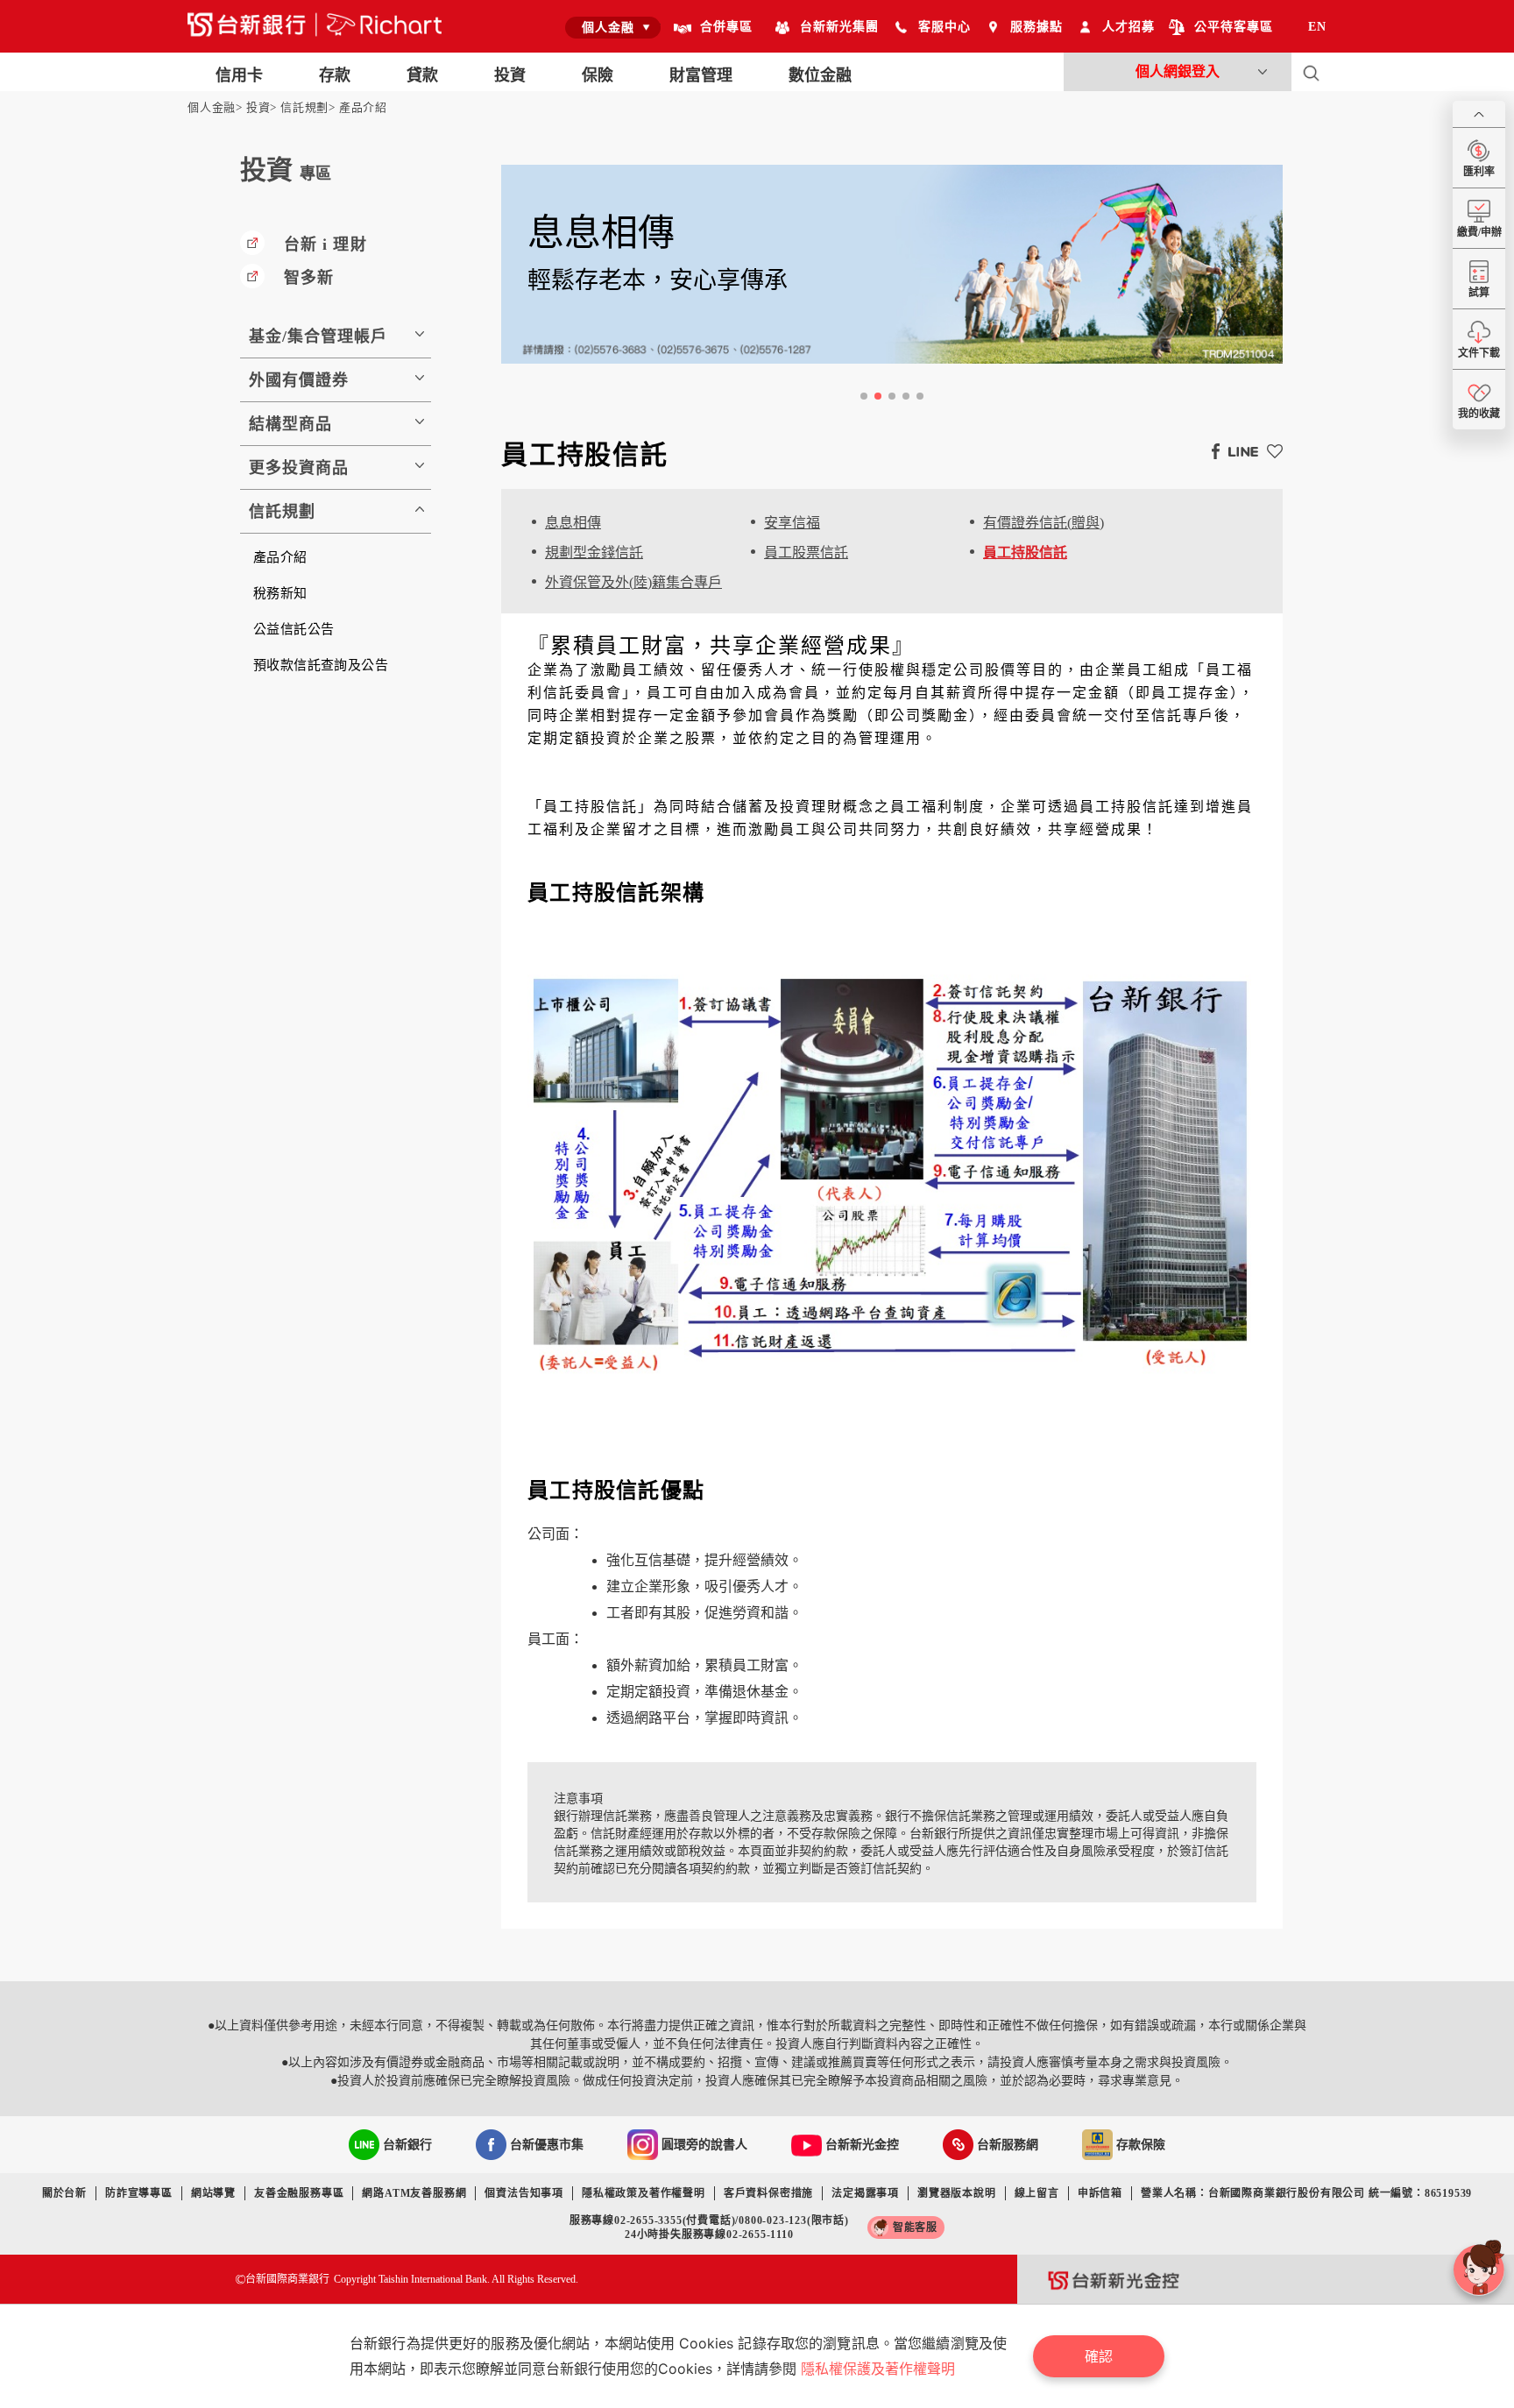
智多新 (309, 278)
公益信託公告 (294, 629)
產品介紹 (363, 107)
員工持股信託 (1025, 552)
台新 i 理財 (325, 244)
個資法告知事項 (524, 2193)
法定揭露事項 (865, 2193)
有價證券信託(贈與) (1044, 523)
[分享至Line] (1239, 450)
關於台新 (64, 2193)
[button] (864, 396)
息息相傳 (573, 523)
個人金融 (212, 107)
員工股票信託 (806, 552)
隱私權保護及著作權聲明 (878, 2369)
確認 (1099, 2356)
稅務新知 (280, 593)
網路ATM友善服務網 (414, 2193)
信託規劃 (304, 107)
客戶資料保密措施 (768, 2193)
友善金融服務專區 (299, 2193)
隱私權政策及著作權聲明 (644, 2193)
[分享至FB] (1211, 450)
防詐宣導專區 (139, 2193)
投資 (258, 107)
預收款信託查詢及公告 (321, 665)
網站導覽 (213, 2193)
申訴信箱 (1100, 2193)
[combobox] (613, 27)
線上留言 (1037, 2193)
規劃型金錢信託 (594, 552)
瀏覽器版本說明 (957, 2193)
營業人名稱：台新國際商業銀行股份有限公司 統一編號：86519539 (1306, 2193)
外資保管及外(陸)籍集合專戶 (633, 582)
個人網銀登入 (1178, 71)
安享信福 (792, 523)
